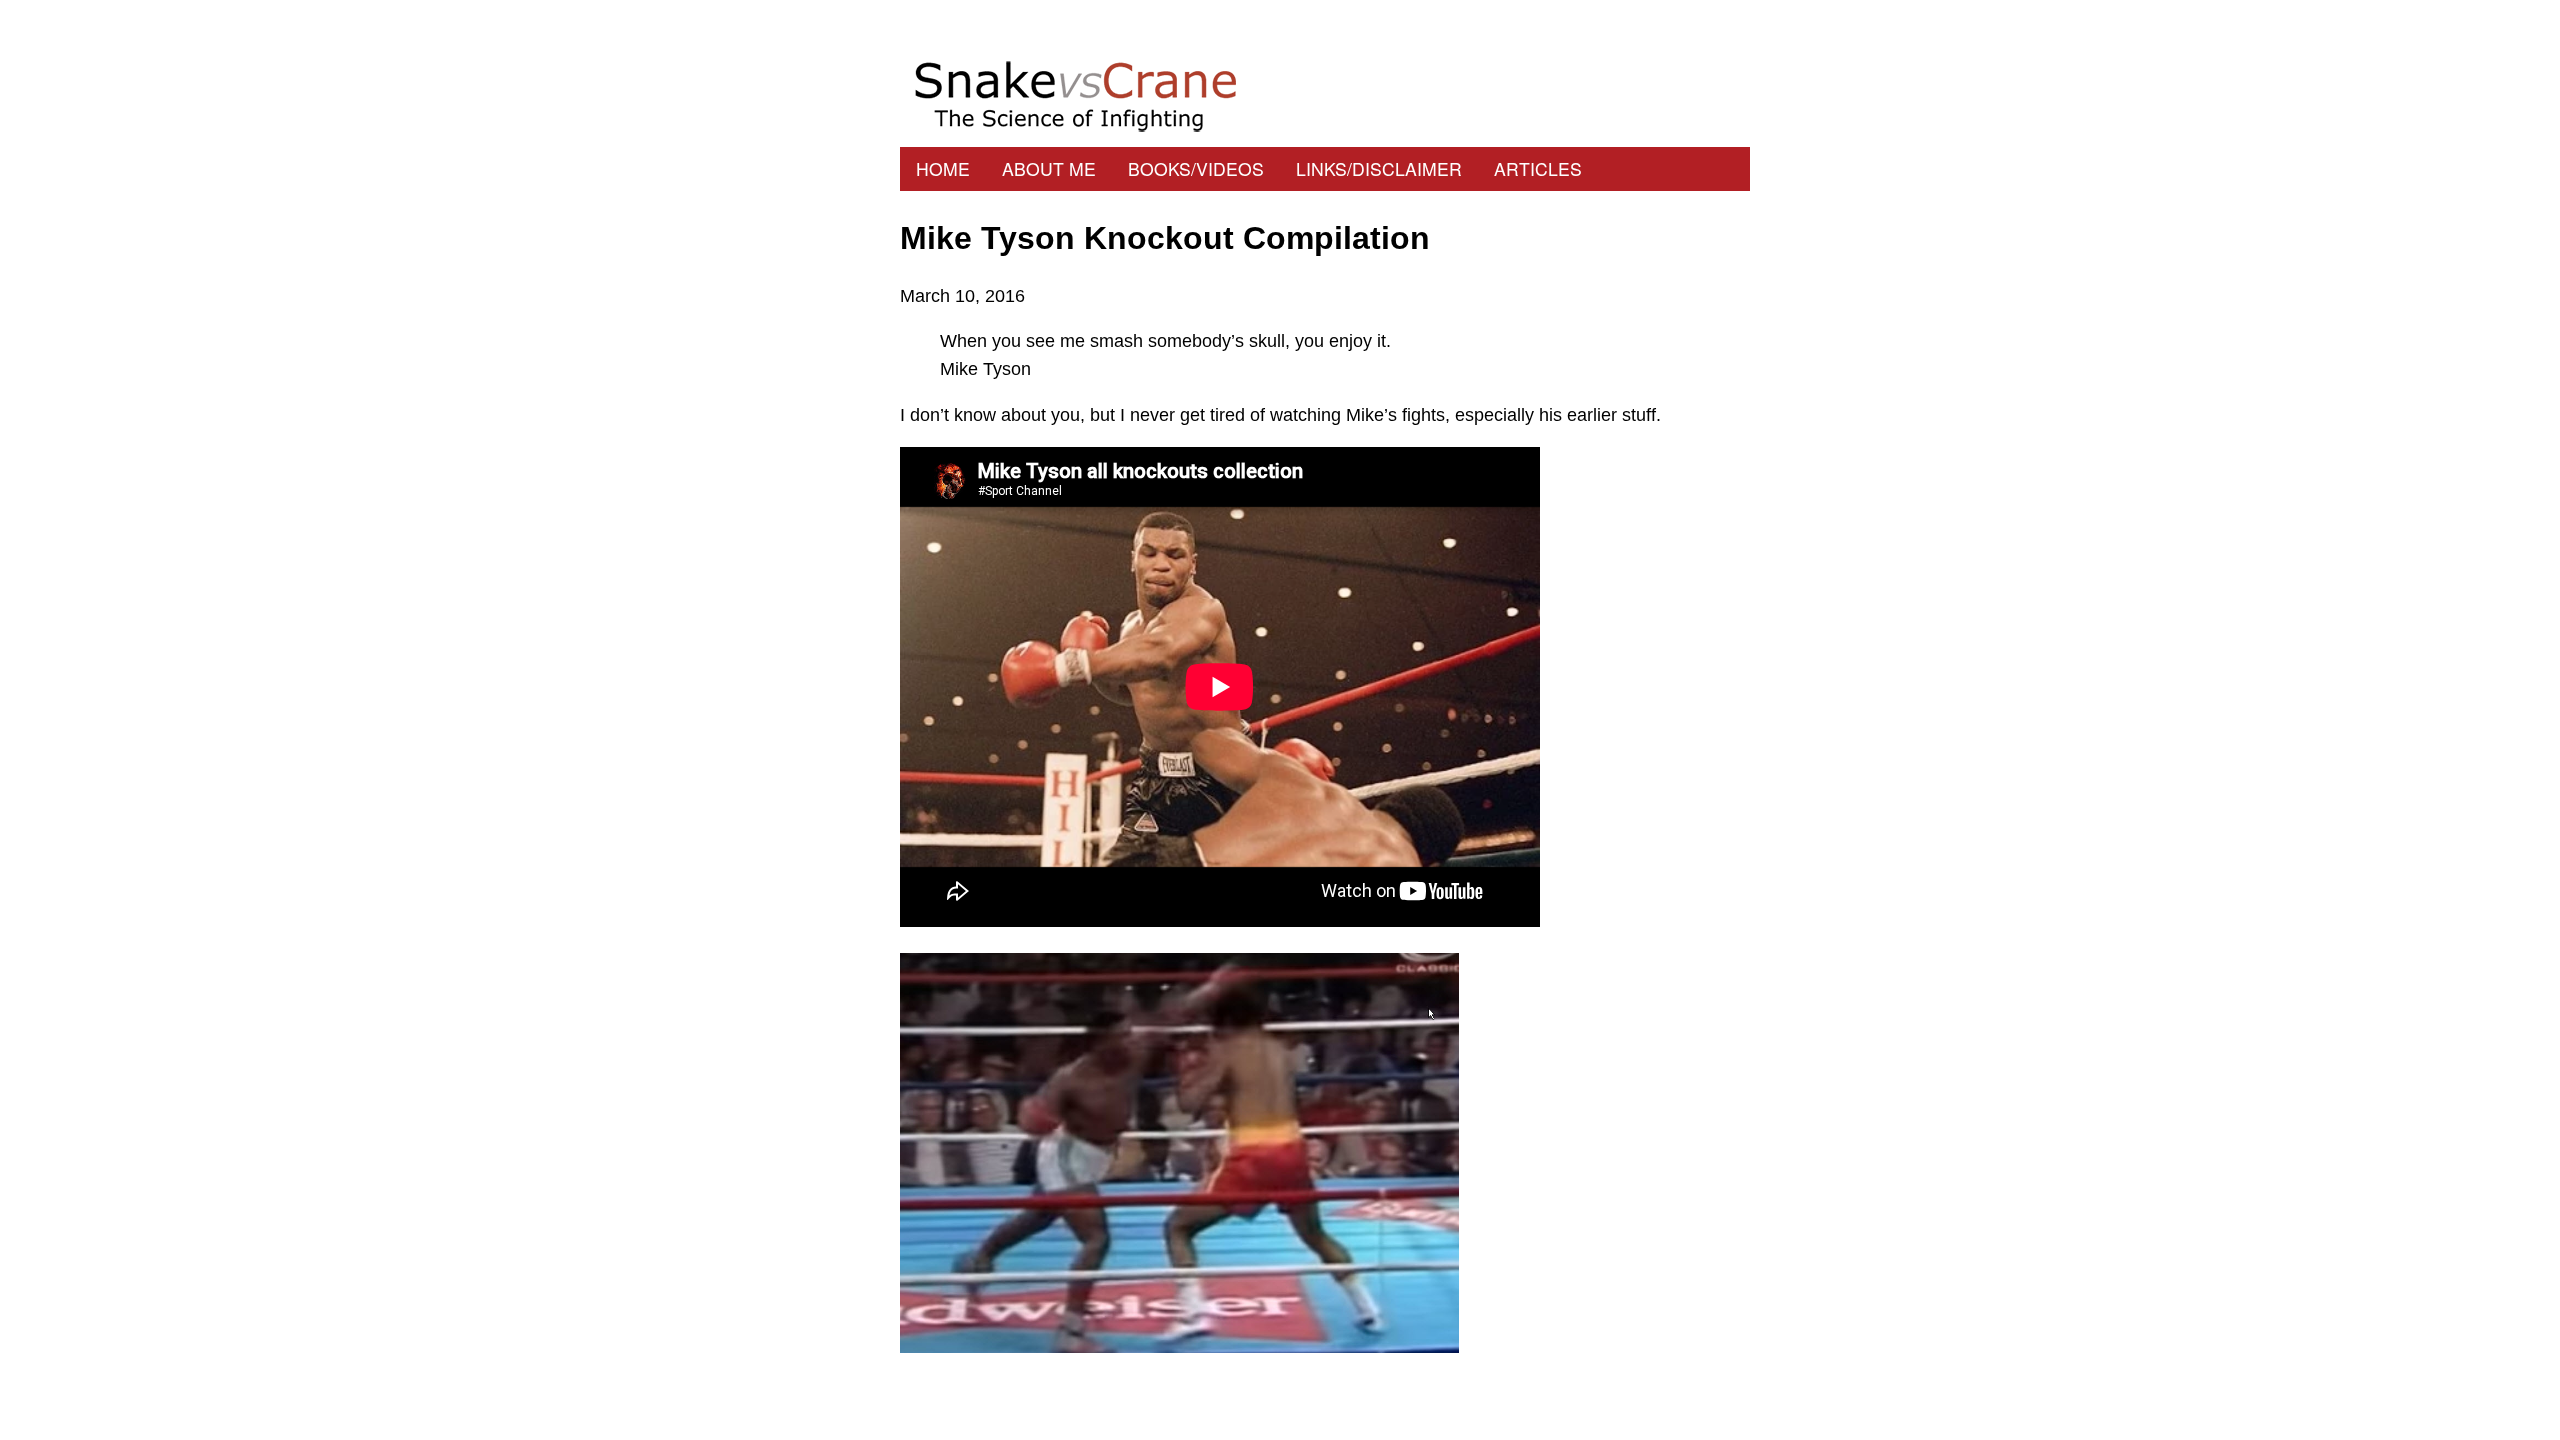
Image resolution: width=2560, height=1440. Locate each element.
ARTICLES (1538, 168)
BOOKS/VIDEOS (1196, 168)
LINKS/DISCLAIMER (1379, 168)
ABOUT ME (1049, 168)
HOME (943, 168)
